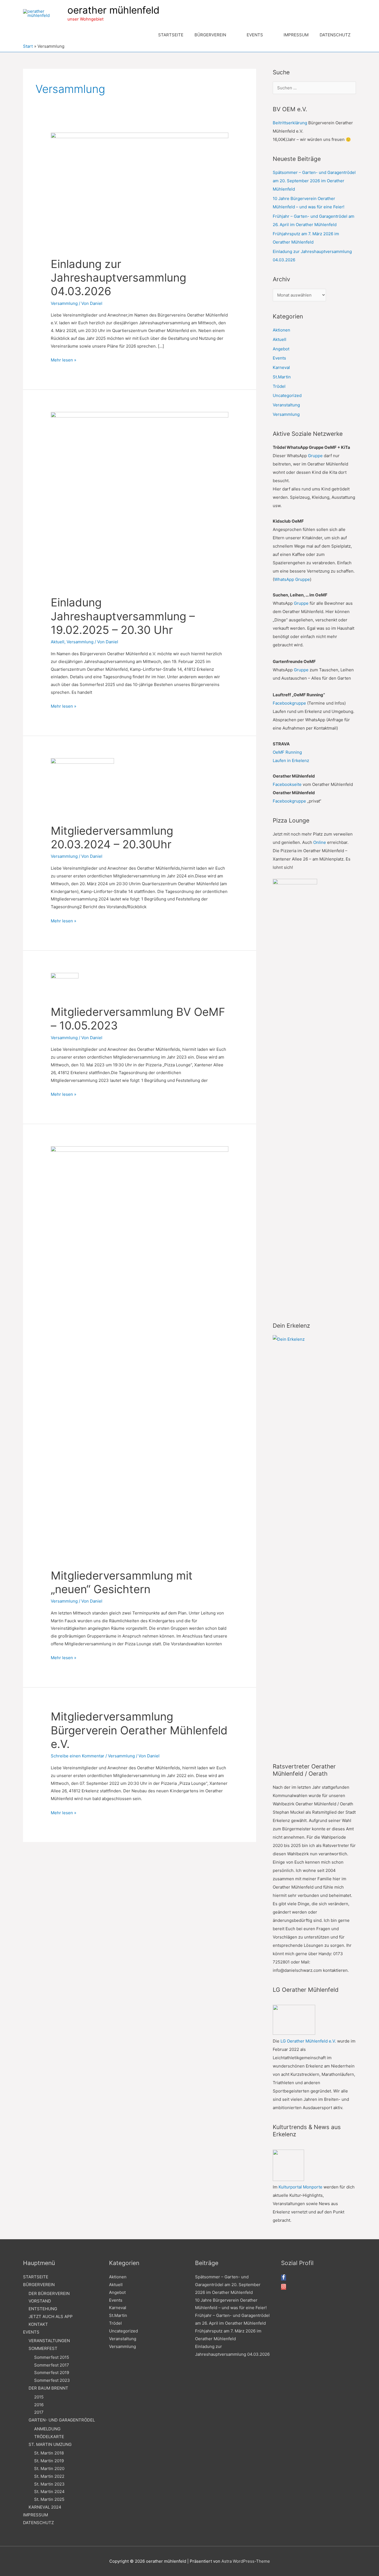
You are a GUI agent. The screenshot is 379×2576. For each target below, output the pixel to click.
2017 (39, 2412)
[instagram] (284, 2287)
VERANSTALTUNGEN (49, 2341)
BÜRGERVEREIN (39, 2285)
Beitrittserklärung (290, 123)
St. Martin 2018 (49, 2453)
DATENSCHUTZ (38, 2523)
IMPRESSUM (36, 2515)
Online (320, 842)
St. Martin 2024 (49, 2492)
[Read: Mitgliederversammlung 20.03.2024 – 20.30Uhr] (82, 788)
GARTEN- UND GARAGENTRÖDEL (62, 2420)
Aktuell (58, 642)
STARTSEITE (36, 2277)
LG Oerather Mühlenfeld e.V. (308, 2041)
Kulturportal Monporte (300, 2187)
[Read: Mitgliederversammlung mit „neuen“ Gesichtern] (140, 1354)
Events (279, 358)
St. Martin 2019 (49, 2461)
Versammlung (64, 303)
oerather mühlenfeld (113, 10)
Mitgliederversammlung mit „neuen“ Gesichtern (122, 1582)
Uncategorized (287, 395)
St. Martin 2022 (49, 2476)
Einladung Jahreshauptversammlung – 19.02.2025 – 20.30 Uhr (123, 616)
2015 (39, 2397)
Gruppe (315, 456)
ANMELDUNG (47, 2429)
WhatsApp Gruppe (292, 579)
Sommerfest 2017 (52, 2365)
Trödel (279, 386)
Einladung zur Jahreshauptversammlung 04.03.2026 (118, 278)
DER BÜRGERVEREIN (49, 2293)
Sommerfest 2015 (52, 2357)
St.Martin (282, 377)
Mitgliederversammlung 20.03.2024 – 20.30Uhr (112, 837)
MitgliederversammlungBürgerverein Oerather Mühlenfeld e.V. (139, 1730)
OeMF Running (287, 752)
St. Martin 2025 (49, 2499)
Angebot (281, 349)
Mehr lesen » (64, 360)
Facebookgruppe (289, 703)
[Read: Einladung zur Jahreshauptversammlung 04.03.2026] (140, 191)
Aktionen (281, 330)
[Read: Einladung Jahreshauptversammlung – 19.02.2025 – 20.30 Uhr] (140, 500)
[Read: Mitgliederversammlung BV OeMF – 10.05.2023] (65, 985)
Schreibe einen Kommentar (78, 1756)
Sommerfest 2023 (52, 2380)
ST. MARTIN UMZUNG (50, 2444)
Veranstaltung (286, 405)
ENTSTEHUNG (43, 2309)
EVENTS (31, 2332)
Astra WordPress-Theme (246, 2561)
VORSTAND (40, 2301)
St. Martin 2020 (49, 2469)
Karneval (281, 367)
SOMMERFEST (43, 2348)
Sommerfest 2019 (52, 2373)
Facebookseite (287, 784)
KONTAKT (38, 2324)
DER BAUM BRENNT (48, 2388)
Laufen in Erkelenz (291, 761)
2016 (39, 2405)
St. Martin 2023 (49, 2484)
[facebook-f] (284, 2278)
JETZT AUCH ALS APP (51, 2316)
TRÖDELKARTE (49, 2437)
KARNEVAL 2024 (45, 2507)
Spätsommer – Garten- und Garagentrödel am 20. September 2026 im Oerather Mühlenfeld (314, 181)
